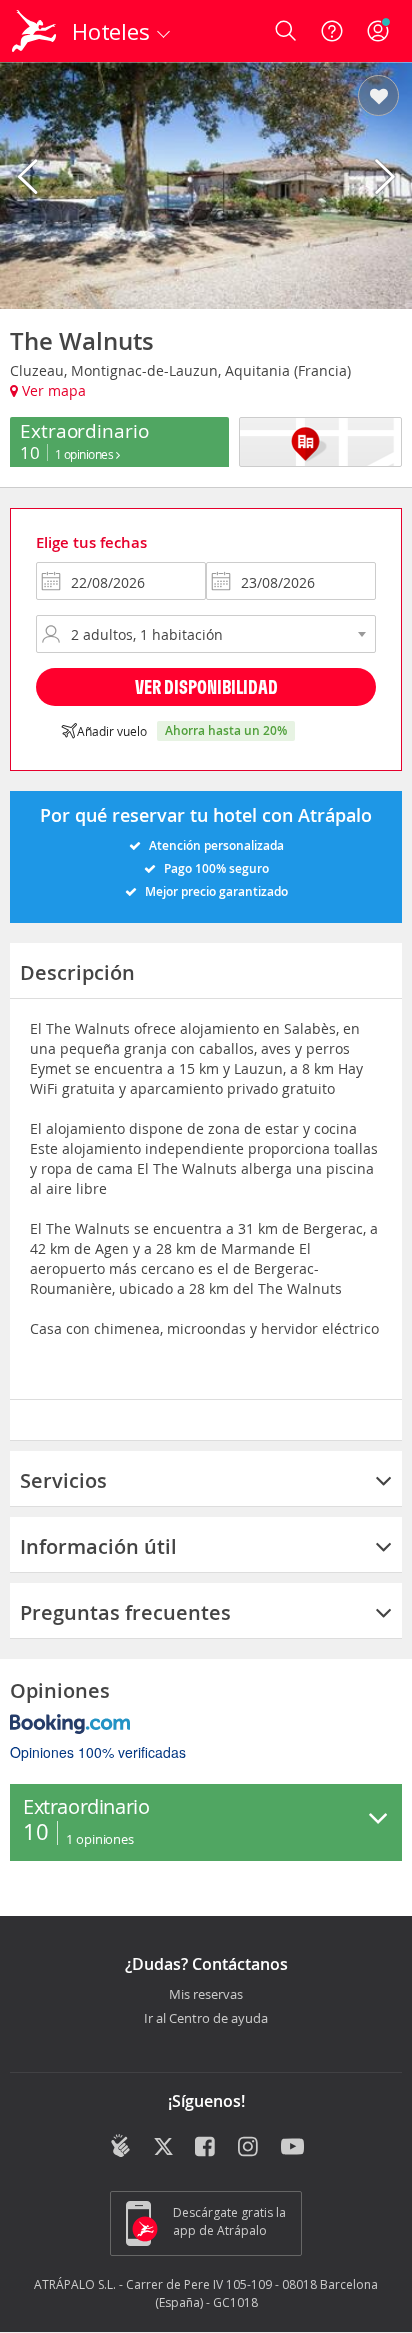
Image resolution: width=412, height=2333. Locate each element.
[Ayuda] (332, 31)
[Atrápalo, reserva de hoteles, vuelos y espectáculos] (34, 31)
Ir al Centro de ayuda (206, 2019)
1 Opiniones (85, 454)
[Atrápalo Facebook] (206, 2148)
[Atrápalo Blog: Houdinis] (120, 2146)
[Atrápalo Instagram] (249, 2148)
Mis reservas (206, 1995)
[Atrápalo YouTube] (292, 2148)
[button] (378, 97)
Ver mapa (52, 390)
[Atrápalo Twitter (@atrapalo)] (163, 2148)
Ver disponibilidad (206, 686)
